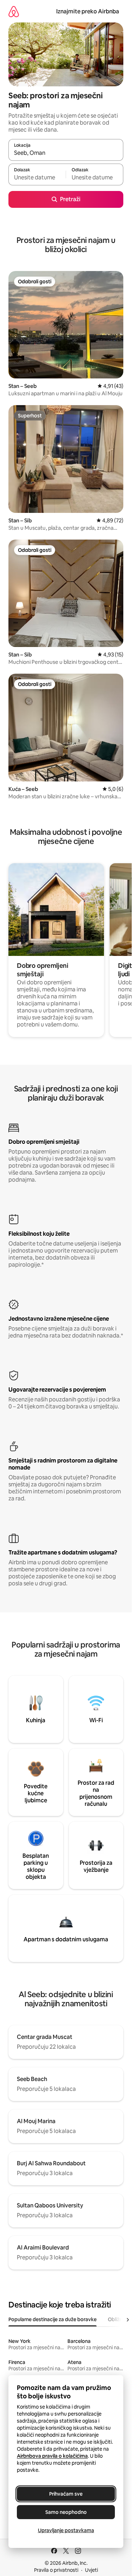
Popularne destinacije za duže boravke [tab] (53, 2319)
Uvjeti (92, 2570)
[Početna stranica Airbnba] (14, 11)
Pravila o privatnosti (56, 2570)
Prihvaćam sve (66, 2494)
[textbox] (37, 178)
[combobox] (66, 153)
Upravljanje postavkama (66, 2530)
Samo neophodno (66, 2512)
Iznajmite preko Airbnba (88, 11)
